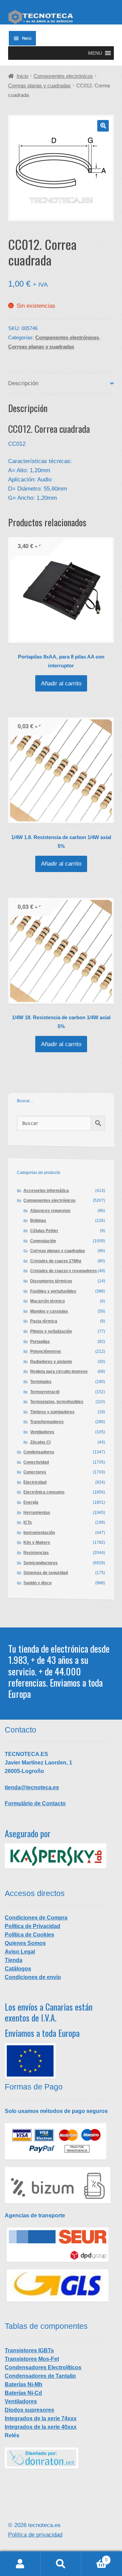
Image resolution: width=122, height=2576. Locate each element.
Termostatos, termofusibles (57, 1402)
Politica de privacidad (35, 2535)
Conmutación (43, 1241)
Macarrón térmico (47, 1301)
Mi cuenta (20, 2564)
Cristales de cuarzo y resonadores (64, 1271)
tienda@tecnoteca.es (32, 1787)
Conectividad (36, 1462)
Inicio (22, 76)
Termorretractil (45, 1392)
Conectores (35, 1472)
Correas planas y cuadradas (39, 86)
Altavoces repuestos (50, 1211)
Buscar (61, 2564)
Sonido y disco (37, 1583)
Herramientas (37, 1513)
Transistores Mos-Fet (32, 2359)
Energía (31, 1502)
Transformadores (47, 1422)
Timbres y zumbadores (52, 1412)
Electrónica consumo (44, 1492)
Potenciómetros (46, 1351)
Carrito (94, 2558)
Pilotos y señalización (51, 1331)
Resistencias (36, 1553)
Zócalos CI (40, 1442)
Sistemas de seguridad (46, 1573)
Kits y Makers (37, 1542)
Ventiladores (42, 1432)
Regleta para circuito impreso (59, 1371)
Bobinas (38, 1221)
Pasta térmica (44, 1321)
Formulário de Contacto (35, 1803)
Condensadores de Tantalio (40, 2376)
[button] (95, 53)
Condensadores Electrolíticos (43, 2367)
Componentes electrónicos (63, 76)
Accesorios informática (46, 1191)
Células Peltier (44, 1231)
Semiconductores (40, 1563)
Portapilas (40, 1342)
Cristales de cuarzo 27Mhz (56, 1261)
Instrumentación (39, 1533)
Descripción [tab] (23, 383)
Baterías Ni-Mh (24, 2384)
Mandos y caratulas (49, 1311)
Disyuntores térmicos (51, 1281)
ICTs (28, 1522)
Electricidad (35, 1482)
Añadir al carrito (61, 684)
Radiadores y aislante (51, 1362)
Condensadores (39, 1452)
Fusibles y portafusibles (53, 1291)
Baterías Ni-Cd (23, 2393)
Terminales (41, 1382)
